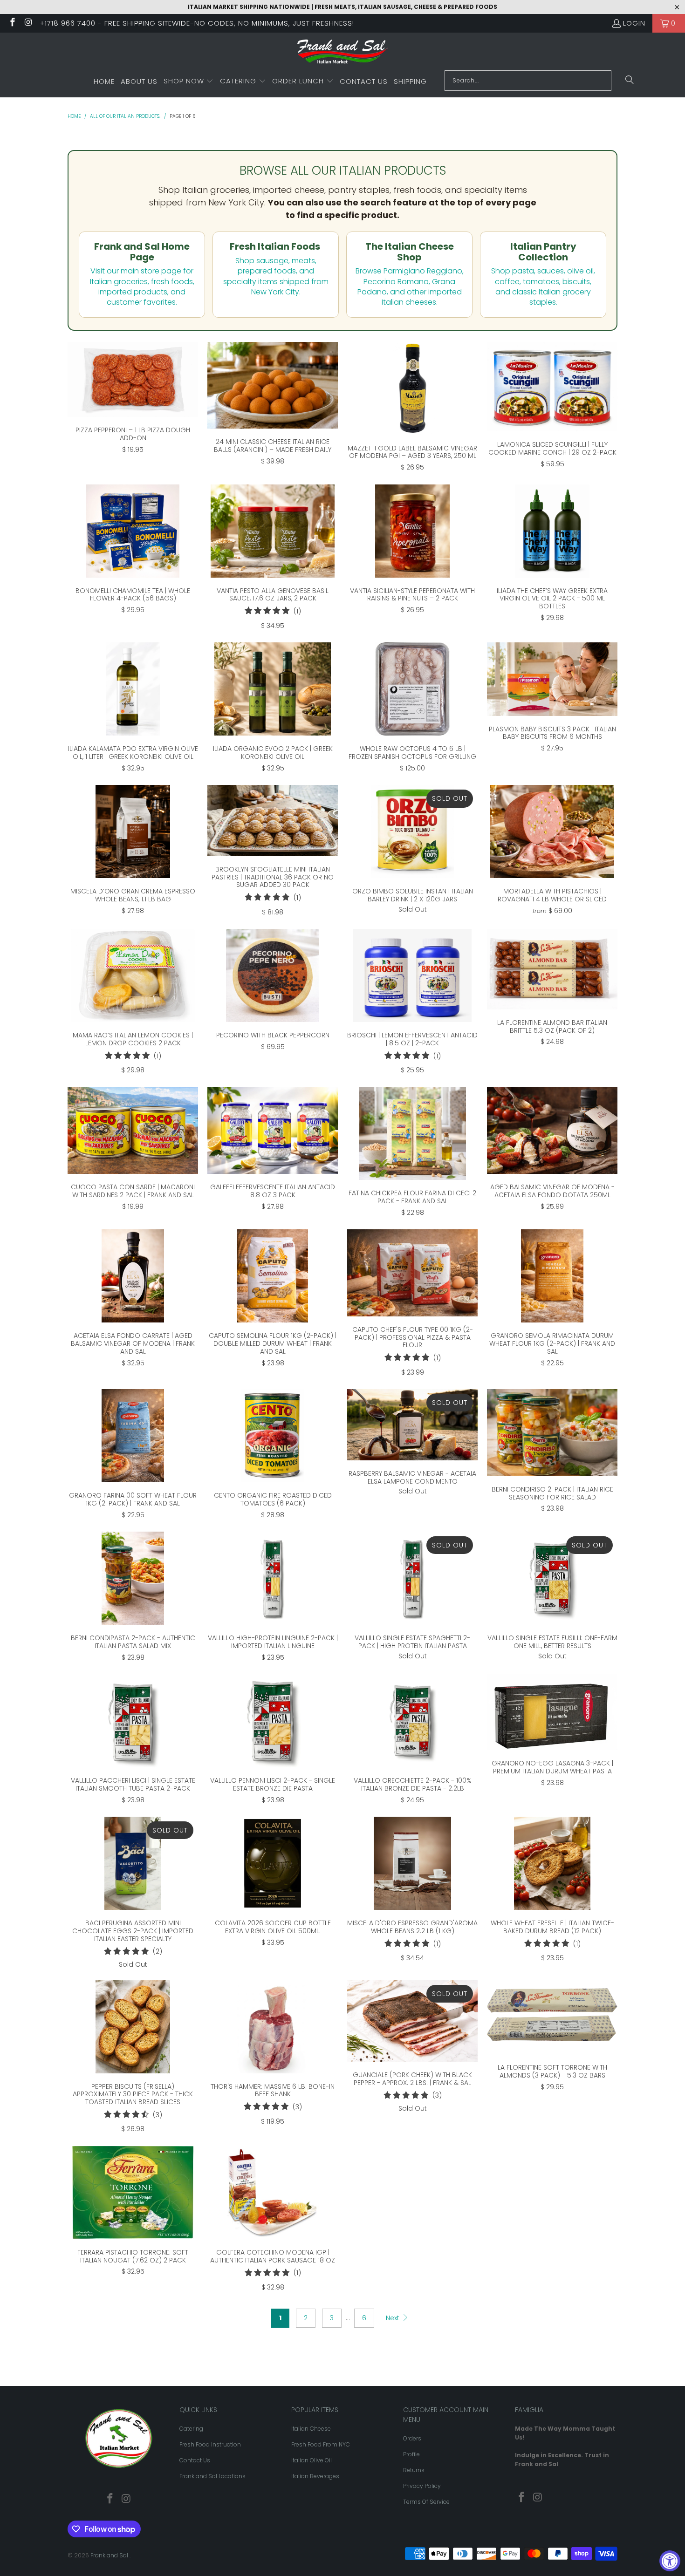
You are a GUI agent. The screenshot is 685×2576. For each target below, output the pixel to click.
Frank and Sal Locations (212, 2476)
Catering (191, 2429)
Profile (411, 2454)
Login (634, 23)
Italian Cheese (311, 2429)
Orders (412, 2438)
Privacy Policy (422, 2486)
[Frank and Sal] (343, 54)
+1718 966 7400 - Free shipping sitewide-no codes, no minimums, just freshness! (197, 23)
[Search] (630, 81)
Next (394, 2318)
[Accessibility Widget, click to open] (670, 2561)
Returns (414, 2470)
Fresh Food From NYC (321, 2444)
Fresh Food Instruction (210, 2444)
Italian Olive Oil (312, 2460)
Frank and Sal (110, 2555)
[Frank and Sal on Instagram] (28, 23)
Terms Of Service (426, 2502)
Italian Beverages (315, 2476)
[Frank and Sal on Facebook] (12, 23)
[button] (189, 82)
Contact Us (195, 2460)
